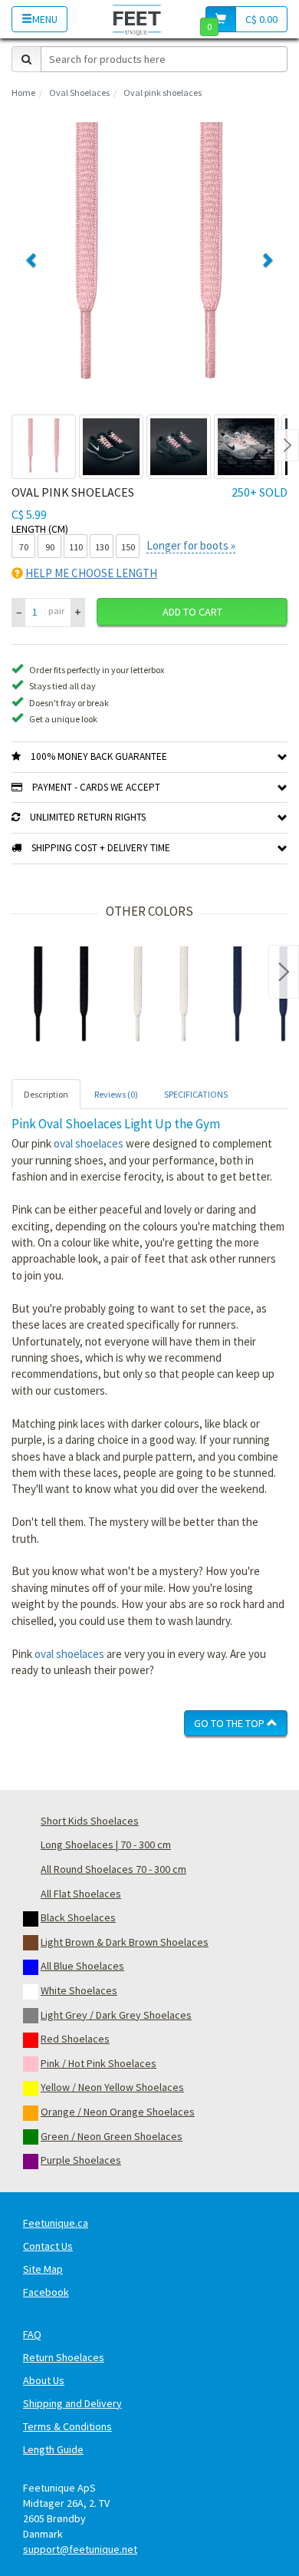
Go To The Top (230, 1723)
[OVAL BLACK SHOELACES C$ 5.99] (61, 996)
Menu (45, 19)
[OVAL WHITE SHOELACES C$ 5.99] (161, 996)
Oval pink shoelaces (163, 92)
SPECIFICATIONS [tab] (196, 1094)
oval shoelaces (89, 1143)
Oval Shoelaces (79, 92)
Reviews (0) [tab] (116, 1094)
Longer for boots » (191, 545)
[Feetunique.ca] (137, 19)
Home (23, 92)
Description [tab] (46, 1094)
